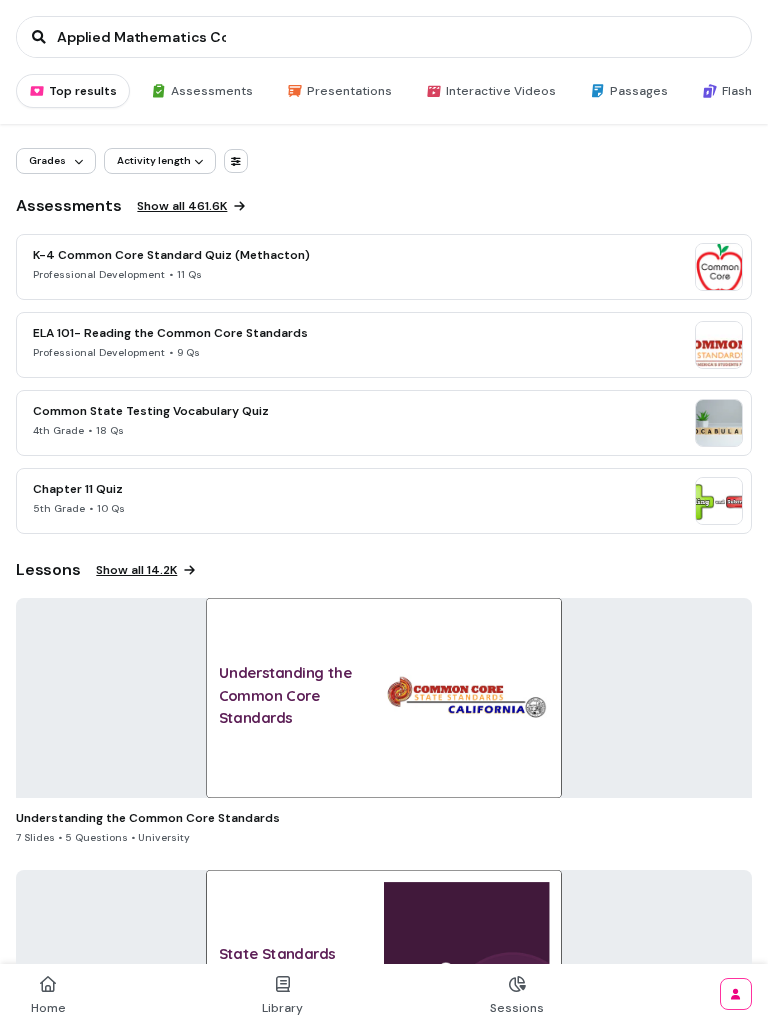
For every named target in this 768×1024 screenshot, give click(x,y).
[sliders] (236, 161)
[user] (736, 994)
